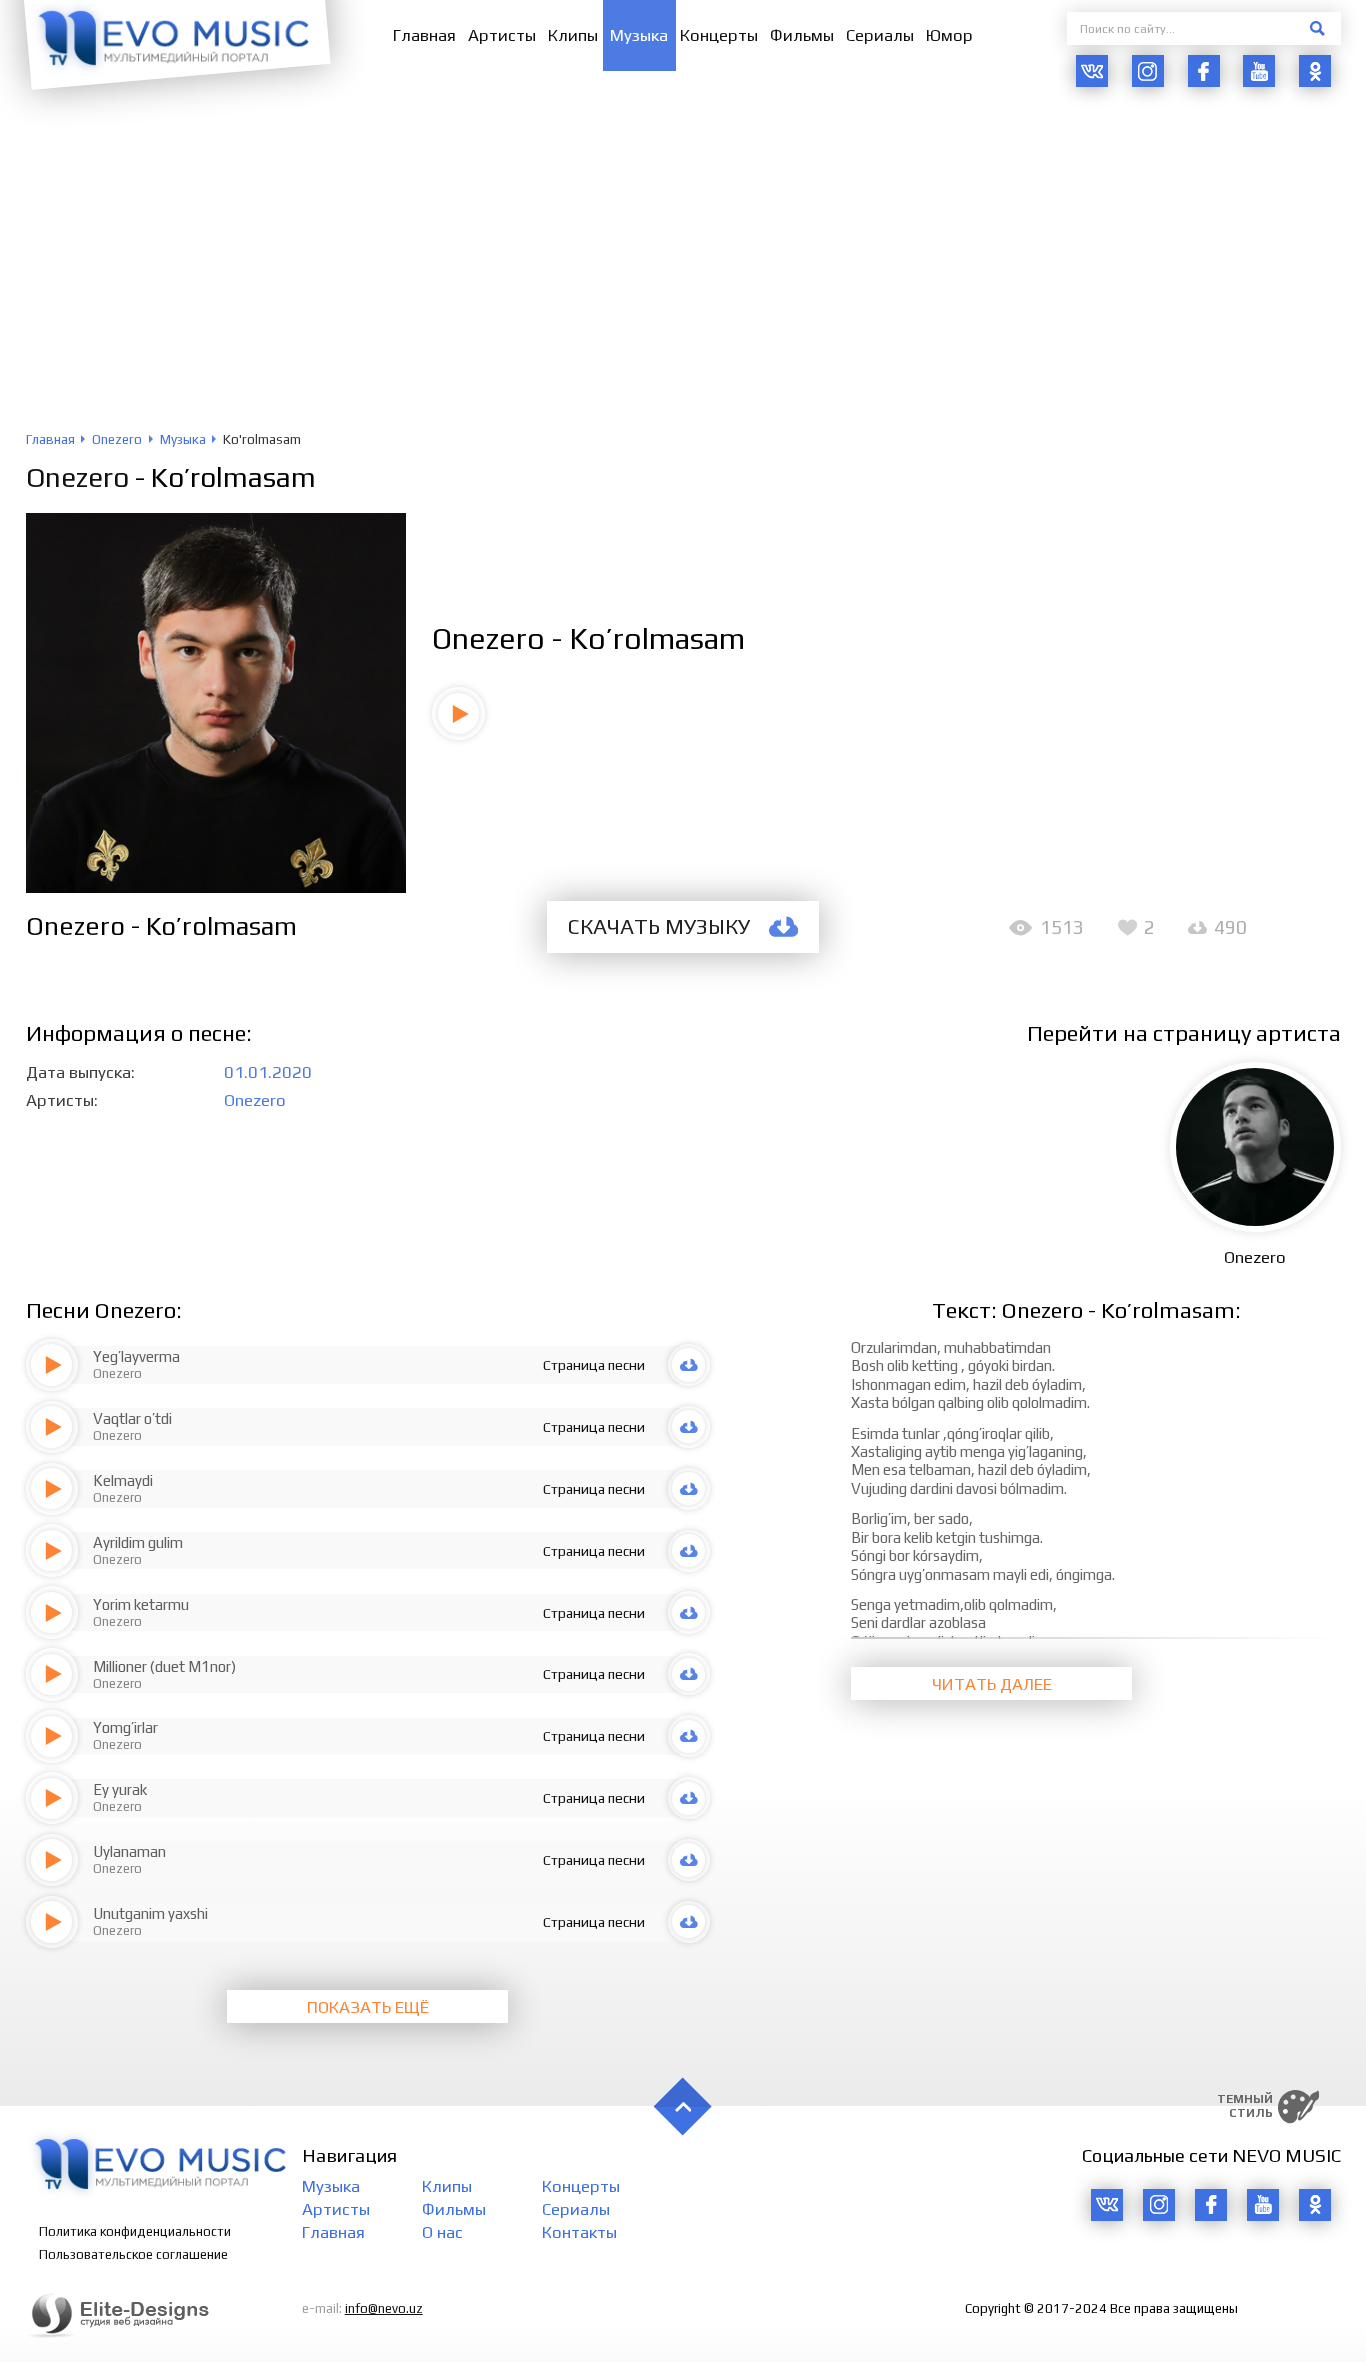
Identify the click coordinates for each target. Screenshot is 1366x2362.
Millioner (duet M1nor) (164, 1666)
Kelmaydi (123, 1480)
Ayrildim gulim (138, 1542)
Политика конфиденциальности (135, 2231)
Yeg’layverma (136, 1356)
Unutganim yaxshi (150, 1913)
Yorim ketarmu (141, 1604)
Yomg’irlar (125, 1727)
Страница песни (594, 1365)
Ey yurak (120, 1789)
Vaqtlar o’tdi (132, 1418)
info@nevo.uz (384, 2308)
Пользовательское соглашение (133, 2254)
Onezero (77, 477)
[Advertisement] (683, 281)
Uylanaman (129, 1851)
